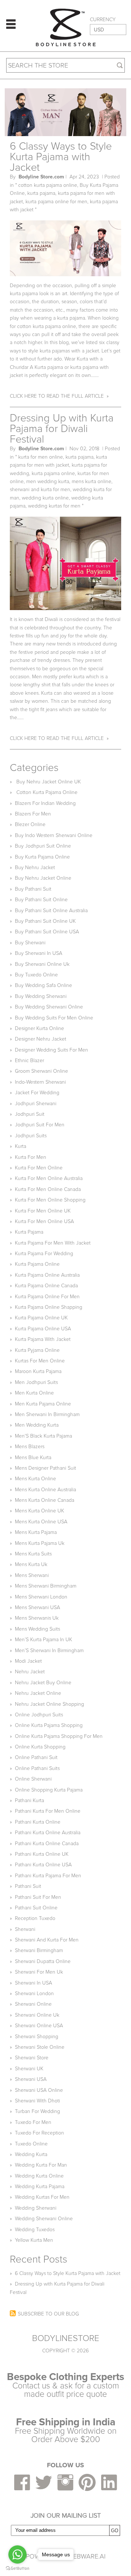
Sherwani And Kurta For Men (47, 1940)
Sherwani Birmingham (39, 1950)
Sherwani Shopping (37, 2037)
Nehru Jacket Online (38, 1693)
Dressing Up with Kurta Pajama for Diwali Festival (62, 429)
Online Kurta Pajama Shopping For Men (59, 1736)
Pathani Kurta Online (38, 1822)
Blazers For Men (33, 814)
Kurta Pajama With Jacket (43, 1339)
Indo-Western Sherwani (40, 1082)
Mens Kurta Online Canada (45, 1500)
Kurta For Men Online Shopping (50, 1200)
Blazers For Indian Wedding (45, 803)
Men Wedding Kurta (37, 1425)
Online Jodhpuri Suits (39, 1715)
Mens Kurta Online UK (39, 1511)
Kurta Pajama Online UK (41, 1318)
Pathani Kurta (29, 1800)
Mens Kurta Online (35, 1479)
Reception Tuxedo (35, 1918)
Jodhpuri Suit (30, 1114)
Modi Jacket (28, 1661)
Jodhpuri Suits (31, 1136)
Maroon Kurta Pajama (38, 1371)
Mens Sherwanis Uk (37, 1618)
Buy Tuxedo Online (36, 975)
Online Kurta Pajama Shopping (49, 1725)
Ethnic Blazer (29, 1061)
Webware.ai (86, 2556)
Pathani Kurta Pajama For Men (48, 1876)
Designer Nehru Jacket (41, 1039)
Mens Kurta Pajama (36, 1532)
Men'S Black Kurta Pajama (43, 1436)
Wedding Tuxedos (35, 2230)
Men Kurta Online (34, 1393)
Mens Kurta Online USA (41, 1522)
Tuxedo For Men (33, 2122)
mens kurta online (92, 481)
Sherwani (25, 1929)
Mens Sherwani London (41, 1597)
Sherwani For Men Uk (39, 1972)
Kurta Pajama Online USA (43, 1329)
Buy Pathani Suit (33, 889)
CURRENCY (103, 20)
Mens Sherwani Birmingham (46, 1586)
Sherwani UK (29, 2069)
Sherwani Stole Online (40, 2047)
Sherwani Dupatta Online (43, 1961)
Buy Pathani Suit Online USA (47, 932)
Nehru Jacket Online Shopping (49, 1704)
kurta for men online (41, 457)
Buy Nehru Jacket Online (43, 878)
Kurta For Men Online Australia (49, 1178)
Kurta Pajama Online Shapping (49, 1307)
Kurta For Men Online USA (44, 1221)
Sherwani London (34, 1993)
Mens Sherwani (32, 1575)
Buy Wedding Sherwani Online (49, 1007)
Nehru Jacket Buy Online (43, 1683)
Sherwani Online (33, 2004)
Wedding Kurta (31, 2154)
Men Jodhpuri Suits (36, 1382)
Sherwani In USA (33, 1983)
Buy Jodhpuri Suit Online (43, 846)
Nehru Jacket (30, 1672)
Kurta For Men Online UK (43, 1211)
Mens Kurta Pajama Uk (40, 1543)
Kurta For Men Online (39, 1168)
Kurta (21, 1146)
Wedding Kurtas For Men (42, 2197)
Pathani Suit (28, 1886)
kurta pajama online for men (56, 202)
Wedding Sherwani (36, 2208)
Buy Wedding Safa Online (43, 985)
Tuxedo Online (31, 2144)
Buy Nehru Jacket (35, 867)
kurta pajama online (53, 473)
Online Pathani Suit (36, 1757)
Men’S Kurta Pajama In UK (43, 1640)
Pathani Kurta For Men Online (48, 1811)
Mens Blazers (30, 1447)
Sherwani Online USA (39, 2026)
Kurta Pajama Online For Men (47, 1297)
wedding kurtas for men (54, 506)
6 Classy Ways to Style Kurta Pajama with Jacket (61, 157)
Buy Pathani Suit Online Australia (51, 911)
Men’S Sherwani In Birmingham (49, 1651)
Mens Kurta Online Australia (45, 1490)
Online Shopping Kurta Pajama (49, 1790)
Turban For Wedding (37, 2111)
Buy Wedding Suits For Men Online (54, 1018)
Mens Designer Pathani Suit (45, 1468)
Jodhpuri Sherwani (36, 1104)
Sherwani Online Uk (37, 2015)
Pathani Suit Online (36, 1908)
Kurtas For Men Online (40, 1361)
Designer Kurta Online (39, 1028)
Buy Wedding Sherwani (41, 996)
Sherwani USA (31, 2079)
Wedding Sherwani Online (44, 2219)
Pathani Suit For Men (38, 1897)
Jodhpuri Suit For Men (40, 1125)
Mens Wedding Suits (37, 1629)
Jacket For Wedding (37, 1093)
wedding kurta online (45, 498)
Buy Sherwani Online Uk (42, 964)
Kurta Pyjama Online (37, 1350)
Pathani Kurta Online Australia (48, 1833)
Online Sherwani (33, 1779)
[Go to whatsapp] (17, 2554)
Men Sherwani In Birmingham (47, 1414)
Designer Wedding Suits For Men (51, 1050)
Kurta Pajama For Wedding (44, 1254)
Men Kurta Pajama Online (43, 1404)
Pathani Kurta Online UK (42, 1854)
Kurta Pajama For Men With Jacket (53, 1243)
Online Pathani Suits (37, 1768)
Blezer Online (30, 824)
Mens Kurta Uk (31, 1564)
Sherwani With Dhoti (37, 2101)
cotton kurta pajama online (48, 185)
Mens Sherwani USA (37, 1607)
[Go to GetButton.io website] (17, 2569)
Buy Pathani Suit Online (41, 900)
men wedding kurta (48, 481)
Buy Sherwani (30, 943)
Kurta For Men (31, 1157)
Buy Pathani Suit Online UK (45, 921)
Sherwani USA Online (39, 2090)
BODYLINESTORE (66, 2338)
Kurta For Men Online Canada (48, 1189)
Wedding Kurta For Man (41, 2165)
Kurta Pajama (29, 1232)
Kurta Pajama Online (37, 1264)
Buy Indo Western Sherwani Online (54, 835)
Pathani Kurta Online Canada (47, 1844)
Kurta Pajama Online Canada (46, 1286)
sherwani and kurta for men (40, 489)
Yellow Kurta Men (34, 2240)
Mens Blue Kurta (33, 1457)
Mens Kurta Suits (33, 1554)
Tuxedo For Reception (39, 2133)
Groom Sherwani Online (41, 1071)
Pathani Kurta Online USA (43, 1865)
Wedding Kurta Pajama (40, 2186)
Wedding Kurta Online (39, 2176)
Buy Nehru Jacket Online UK (48, 782)
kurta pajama (41, 193)
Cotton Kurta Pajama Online (46, 792)
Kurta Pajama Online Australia (47, 1275)
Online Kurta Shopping (40, 1747)
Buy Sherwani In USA (39, 953)
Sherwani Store (32, 2058)
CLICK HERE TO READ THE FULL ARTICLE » (59, 396)
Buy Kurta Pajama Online (42, 857)
